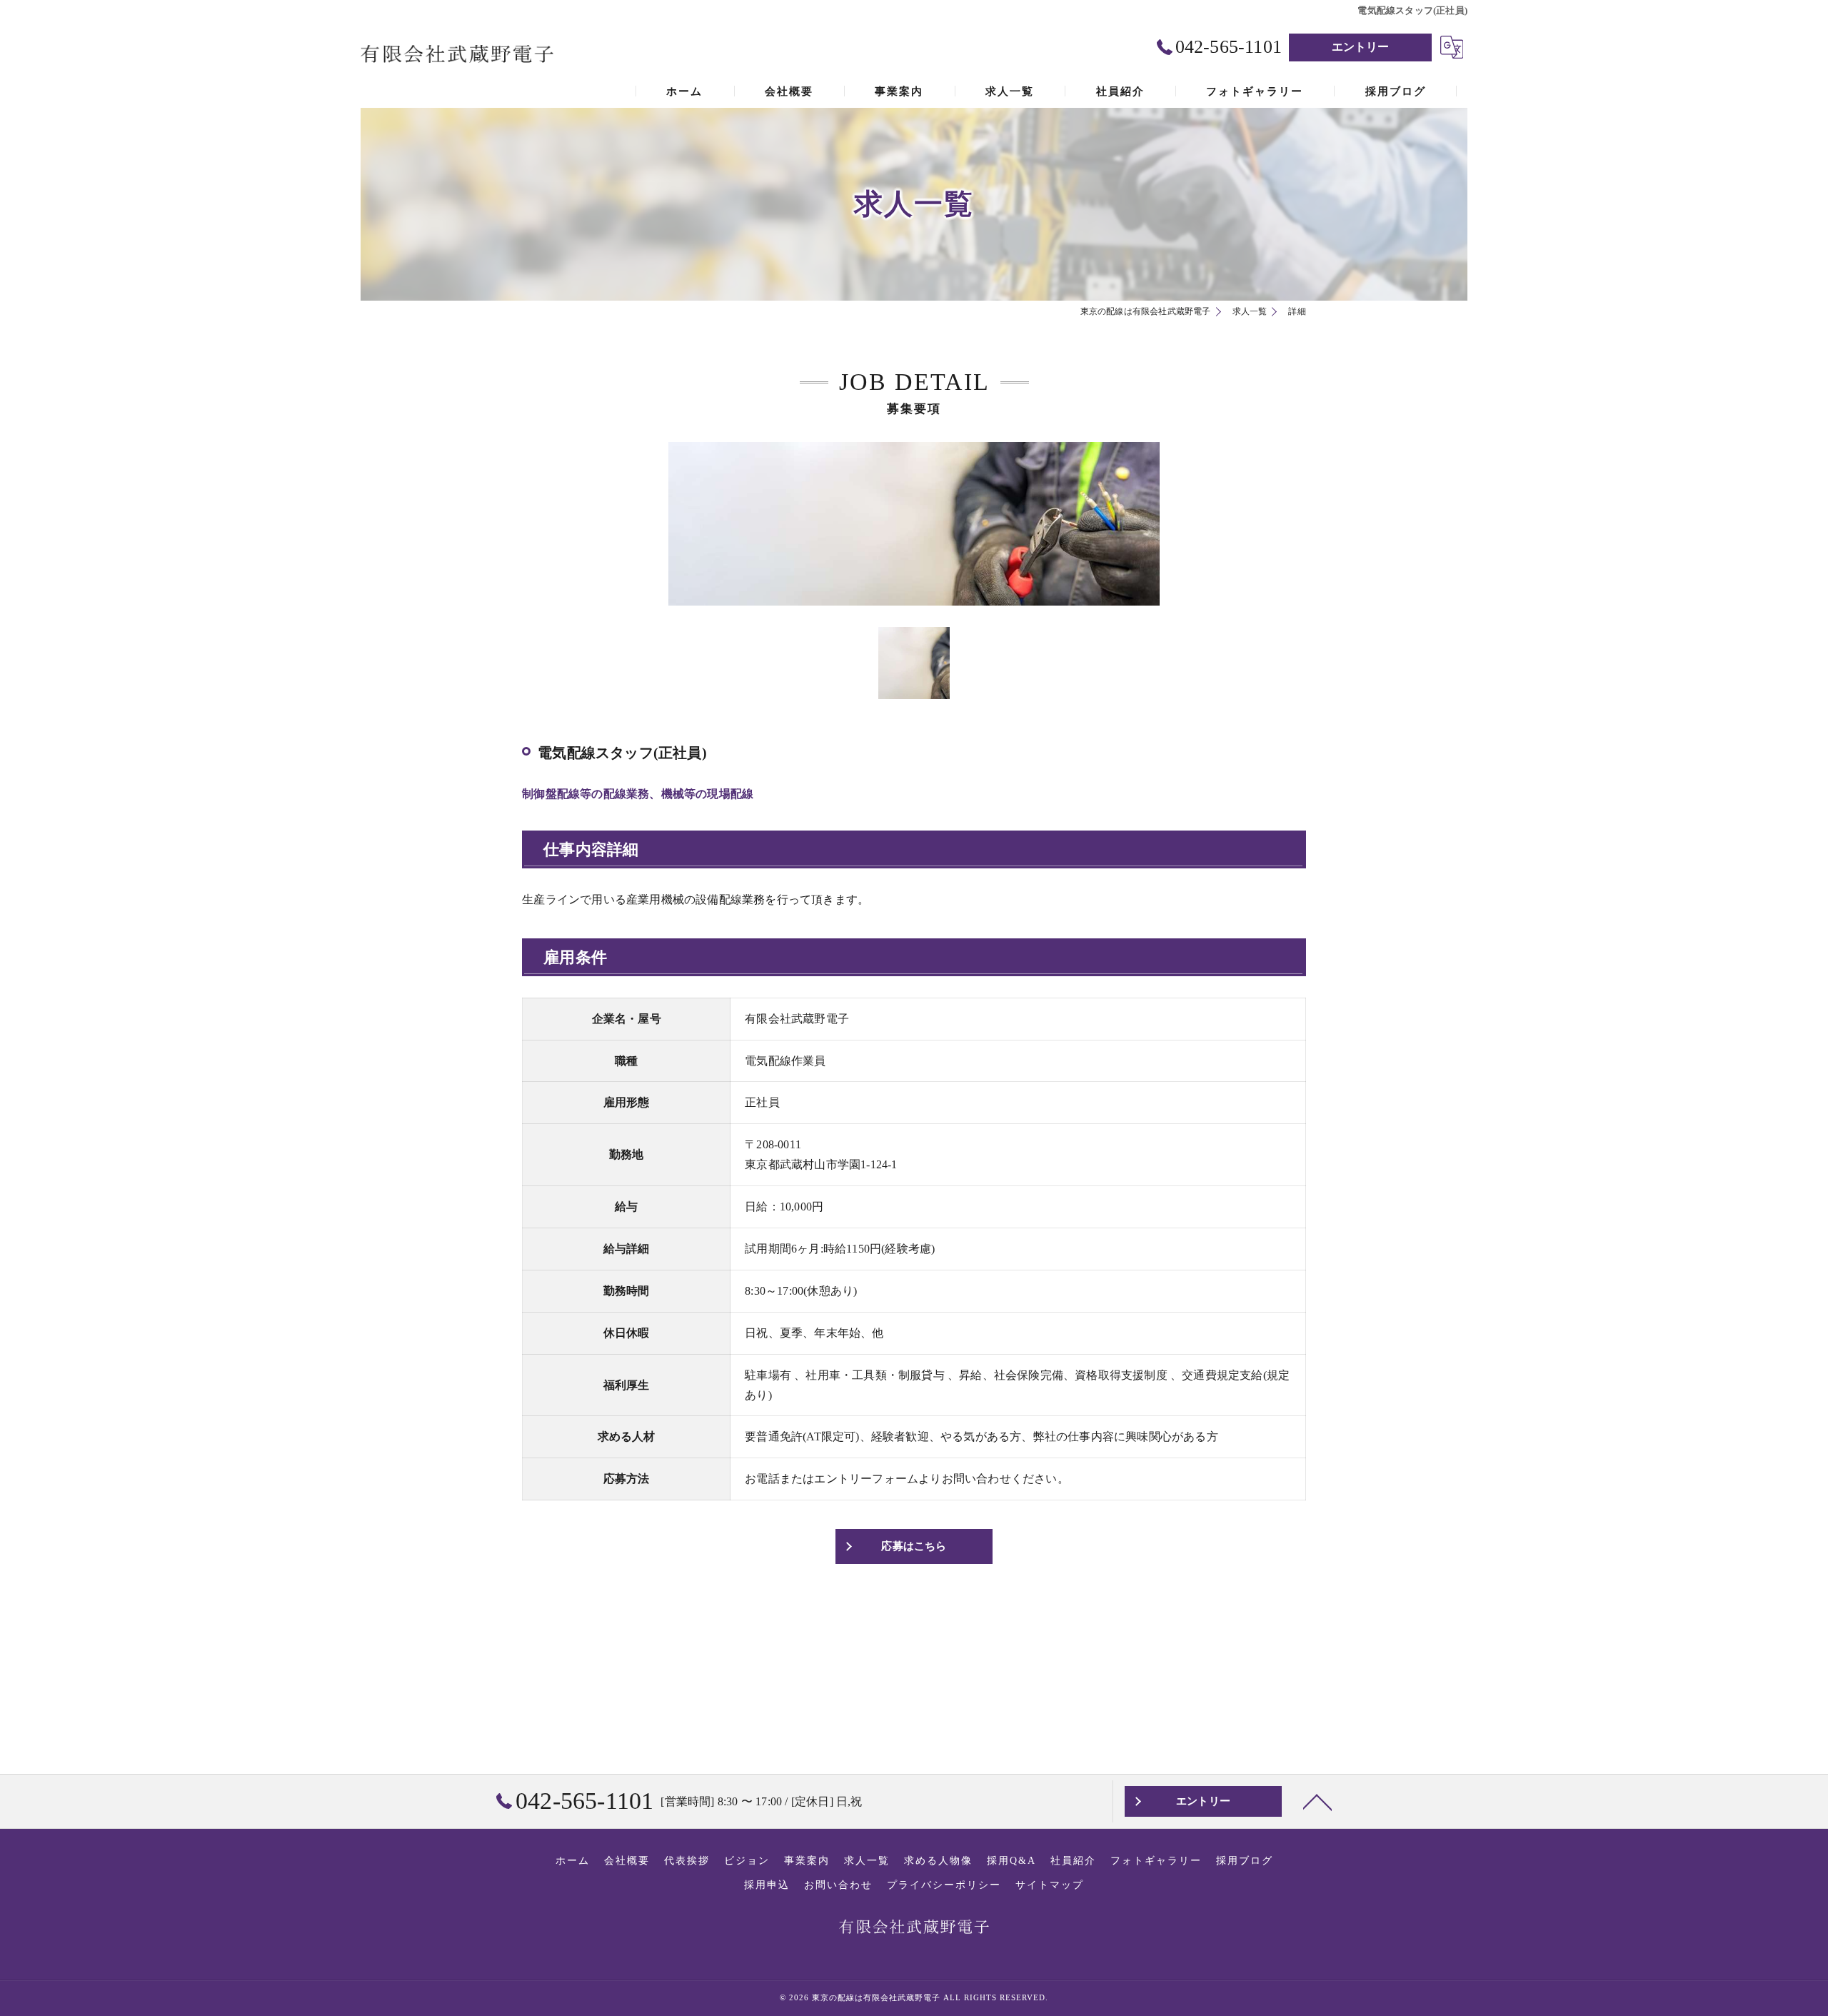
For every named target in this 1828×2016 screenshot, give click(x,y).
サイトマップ (1050, 1885)
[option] (914, 524)
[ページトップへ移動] (1317, 1801)
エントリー (1361, 47)
